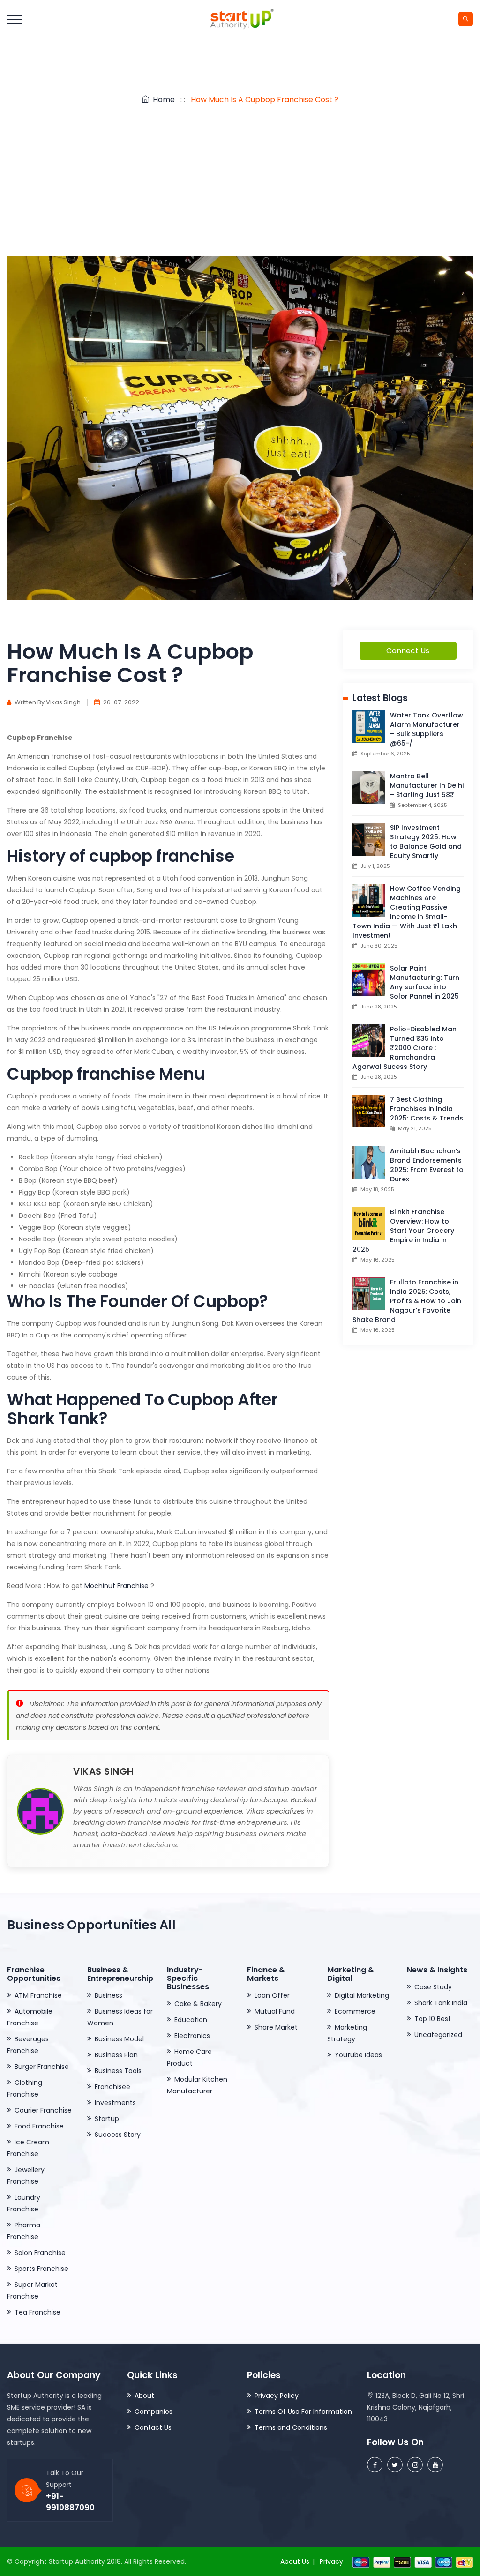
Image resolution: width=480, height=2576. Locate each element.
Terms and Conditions (291, 2427)
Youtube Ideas (358, 2055)
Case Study (433, 1987)
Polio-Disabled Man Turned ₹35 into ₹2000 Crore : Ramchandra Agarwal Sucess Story (405, 1048)
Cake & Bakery (198, 2004)
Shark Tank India (441, 2003)
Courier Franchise (43, 2110)
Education (191, 2020)
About (144, 2396)
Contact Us (153, 2427)
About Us (295, 2561)
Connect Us (408, 651)
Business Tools (118, 2071)
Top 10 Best (433, 2019)
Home (162, 100)
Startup (107, 2119)
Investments (115, 2103)
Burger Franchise (42, 2067)
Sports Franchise (41, 2269)
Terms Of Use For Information (303, 2412)
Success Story (118, 2135)
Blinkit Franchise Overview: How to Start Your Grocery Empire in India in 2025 (403, 1231)
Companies (154, 2412)
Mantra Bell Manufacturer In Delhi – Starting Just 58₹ (427, 785)
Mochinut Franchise (116, 1586)
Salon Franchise (40, 2253)
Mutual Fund (275, 2011)
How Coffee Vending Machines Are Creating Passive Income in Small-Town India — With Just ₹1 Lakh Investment (407, 912)
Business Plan (116, 2055)
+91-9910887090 (70, 2502)
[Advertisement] (240, 186)
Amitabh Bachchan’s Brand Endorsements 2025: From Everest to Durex (427, 1165)
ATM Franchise (38, 1995)
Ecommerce (355, 2011)
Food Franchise (39, 2126)
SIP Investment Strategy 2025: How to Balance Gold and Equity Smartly (426, 842)
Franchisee (112, 2087)
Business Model (119, 2039)
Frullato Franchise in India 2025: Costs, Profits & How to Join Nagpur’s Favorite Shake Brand (407, 1301)
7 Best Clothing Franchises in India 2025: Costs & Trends (427, 1109)
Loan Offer (272, 1995)
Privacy (331, 2561)
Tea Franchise (37, 2312)
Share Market (276, 2027)
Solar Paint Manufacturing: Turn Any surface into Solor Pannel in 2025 (425, 982)
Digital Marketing (362, 1995)
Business (109, 1995)
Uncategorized (438, 2035)
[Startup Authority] (240, 19)
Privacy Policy (277, 2396)
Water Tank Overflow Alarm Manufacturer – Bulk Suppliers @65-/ (427, 729)
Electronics (192, 2036)
